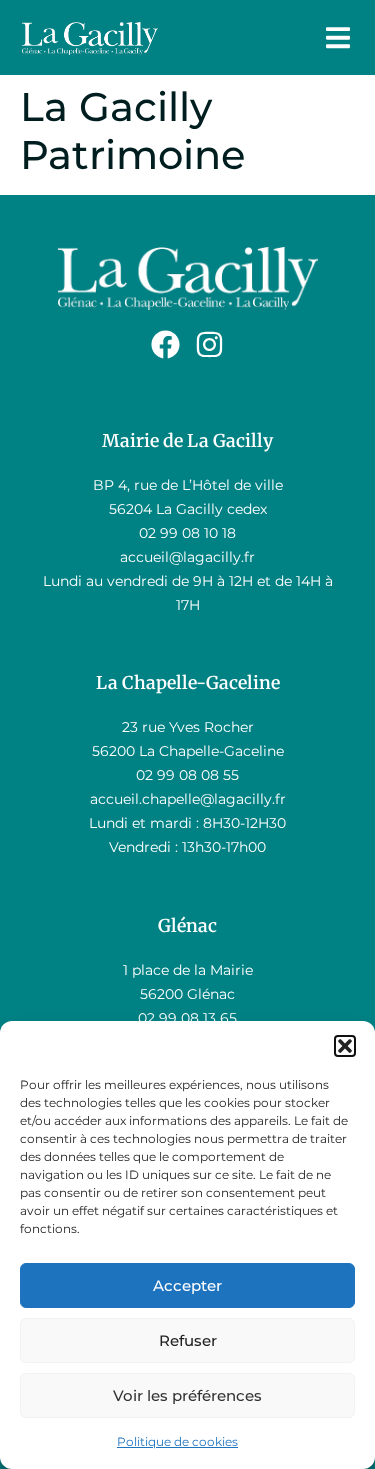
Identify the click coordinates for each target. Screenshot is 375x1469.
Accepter (187, 1285)
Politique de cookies (177, 1441)
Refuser (188, 1340)
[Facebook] (165, 344)
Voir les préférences (187, 1395)
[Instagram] (209, 344)
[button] (345, 1046)
